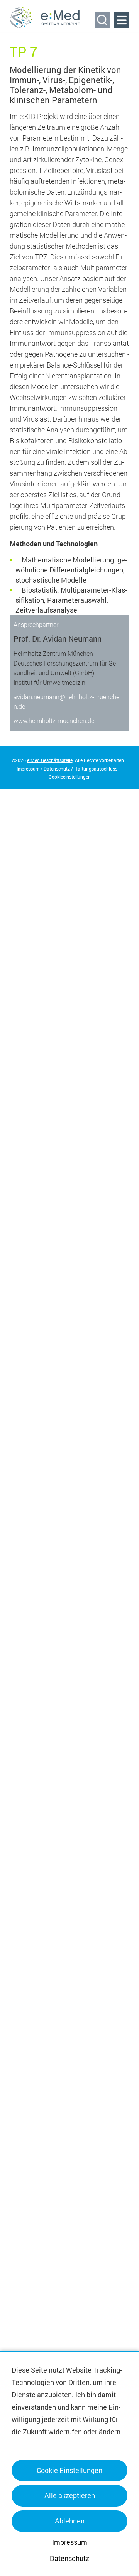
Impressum (70, 2542)
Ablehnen (70, 2521)
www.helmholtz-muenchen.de (54, 721)
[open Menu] (122, 20)
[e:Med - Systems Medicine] (45, 17)
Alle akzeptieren (70, 2495)
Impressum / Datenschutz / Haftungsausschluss (67, 769)
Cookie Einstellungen (69, 2470)
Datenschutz (69, 2558)
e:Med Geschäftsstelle (50, 760)
